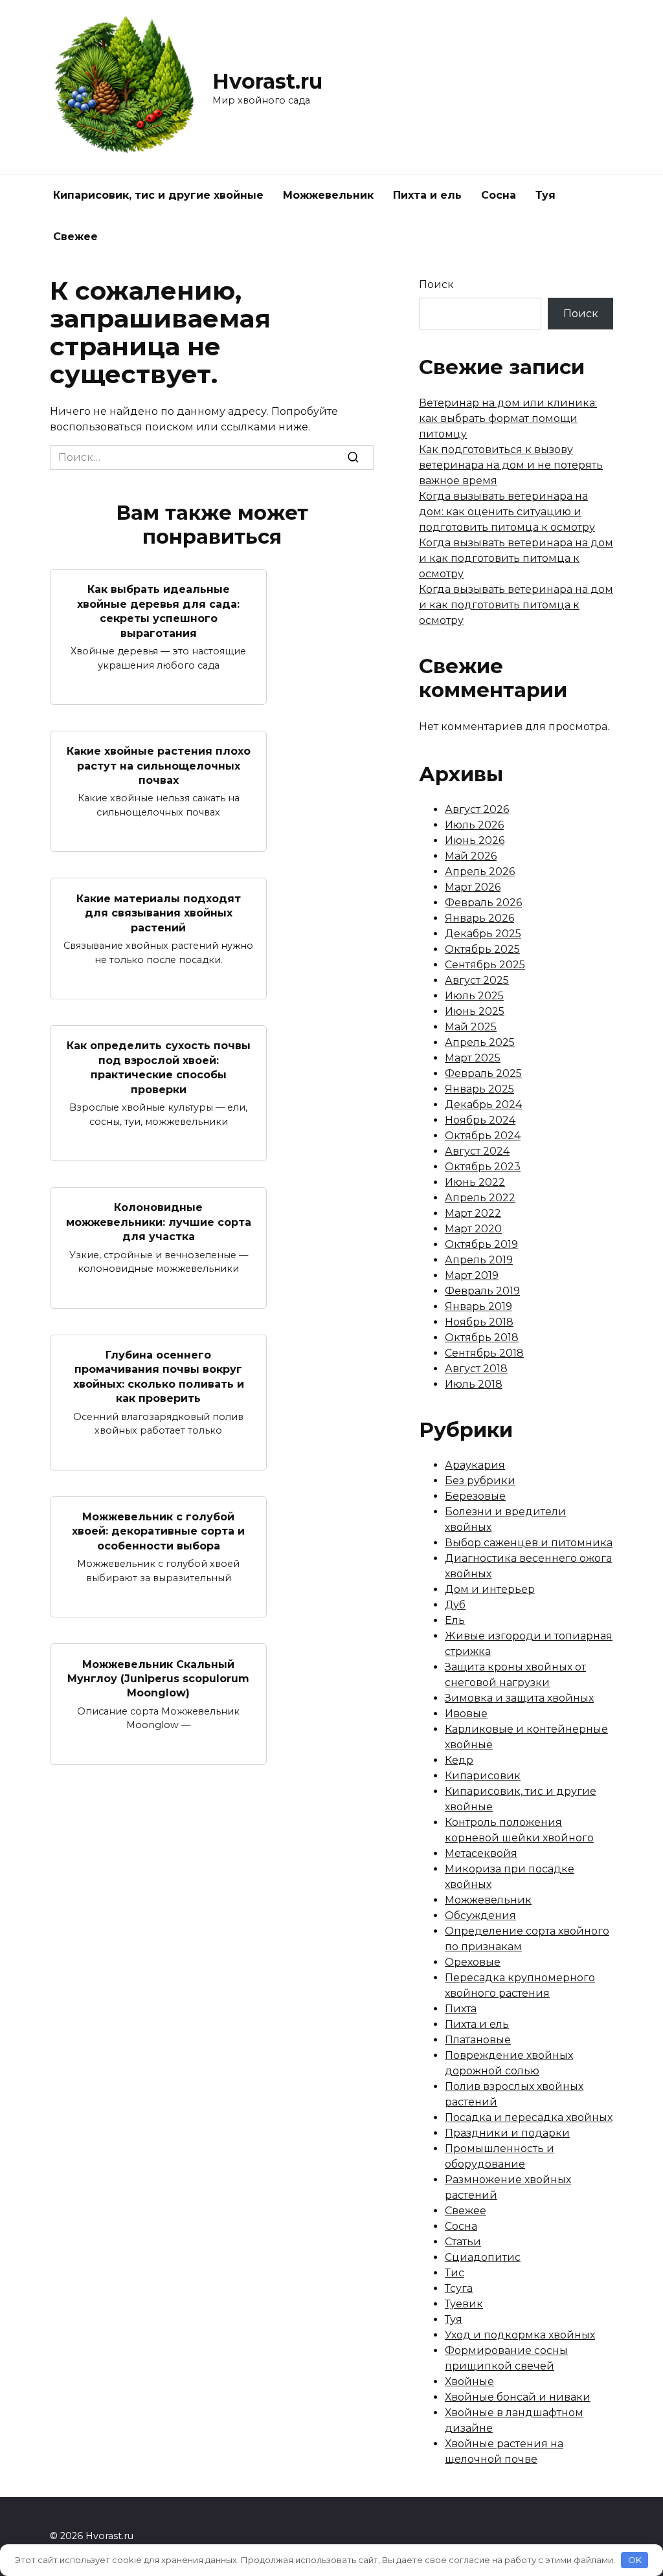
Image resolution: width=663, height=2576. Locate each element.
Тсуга (459, 2288)
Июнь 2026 (475, 840)
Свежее (75, 237)
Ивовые (466, 1714)
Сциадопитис (483, 2257)
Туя (545, 195)
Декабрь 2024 (483, 1105)
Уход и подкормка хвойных (520, 2335)
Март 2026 (473, 887)
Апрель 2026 (480, 872)
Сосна (499, 195)
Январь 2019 (478, 1306)
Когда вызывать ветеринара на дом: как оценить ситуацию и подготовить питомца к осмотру (507, 512)
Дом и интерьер (490, 1589)
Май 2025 (471, 1027)
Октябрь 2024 (483, 1136)
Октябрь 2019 (481, 1244)
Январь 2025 (479, 1089)
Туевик (464, 2304)
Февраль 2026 (483, 903)
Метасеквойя (481, 1853)
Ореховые (473, 1962)
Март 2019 (472, 1275)
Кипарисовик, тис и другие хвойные (158, 195)
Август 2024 (477, 1151)
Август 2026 (477, 809)
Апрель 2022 (480, 1198)
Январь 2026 (479, 918)
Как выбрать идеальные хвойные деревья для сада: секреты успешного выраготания (158, 611)
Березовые (475, 1496)
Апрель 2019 (479, 1260)
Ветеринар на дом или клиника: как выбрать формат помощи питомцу (508, 418)
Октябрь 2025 (482, 949)
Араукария (475, 1465)
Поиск (436, 284)
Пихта (461, 2009)
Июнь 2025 (475, 1011)
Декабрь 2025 (483, 934)
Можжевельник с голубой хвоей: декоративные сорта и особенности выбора (158, 1531)
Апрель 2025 (480, 1042)
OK (635, 2560)
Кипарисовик (483, 1776)
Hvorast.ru (267, 81)
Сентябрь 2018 (484, 1353)
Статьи (463, 2242)
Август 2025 (477, 980)
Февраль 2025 (483, 1073)
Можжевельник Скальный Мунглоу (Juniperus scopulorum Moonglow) (158, 1678)
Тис (455, 2273)
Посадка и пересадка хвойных (529, 2117)
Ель (455, 1620)
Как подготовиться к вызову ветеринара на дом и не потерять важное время (511, 465)
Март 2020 (473, 1229)
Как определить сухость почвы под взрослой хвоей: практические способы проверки (159, 1067)
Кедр (459, 1760)
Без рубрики (480, 1481)
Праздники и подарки (507, 2133)
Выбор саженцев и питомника (529, 1543)
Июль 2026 (474, 825)
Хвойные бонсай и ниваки (518, 2397)
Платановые (478, 2040)
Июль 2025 (474, 996)
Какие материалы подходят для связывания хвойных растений (159, 913)
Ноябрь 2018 (479, 1322)
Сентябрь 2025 (485, 965)
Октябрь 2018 (482, 1338)
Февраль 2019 (482, 1291)
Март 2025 (473, 1058)
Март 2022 (473, 1213)
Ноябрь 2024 (480, 1120)
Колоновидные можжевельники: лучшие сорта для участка (159, 1222)
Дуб (455, 1605)
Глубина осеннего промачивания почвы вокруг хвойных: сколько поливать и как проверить (159, 1377)
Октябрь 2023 (483, 1167)
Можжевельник (328, 195)
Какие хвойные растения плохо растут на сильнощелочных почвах (159, 766)
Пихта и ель (427, 195)
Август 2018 (476, 1369)
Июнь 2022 (475, 1182)
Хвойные (469, 2382)
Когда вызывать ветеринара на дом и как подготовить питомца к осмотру (516, 558)
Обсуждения (480, 1915)
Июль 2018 (474, 1384)
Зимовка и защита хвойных (519, 1698)
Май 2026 (471, 856)
